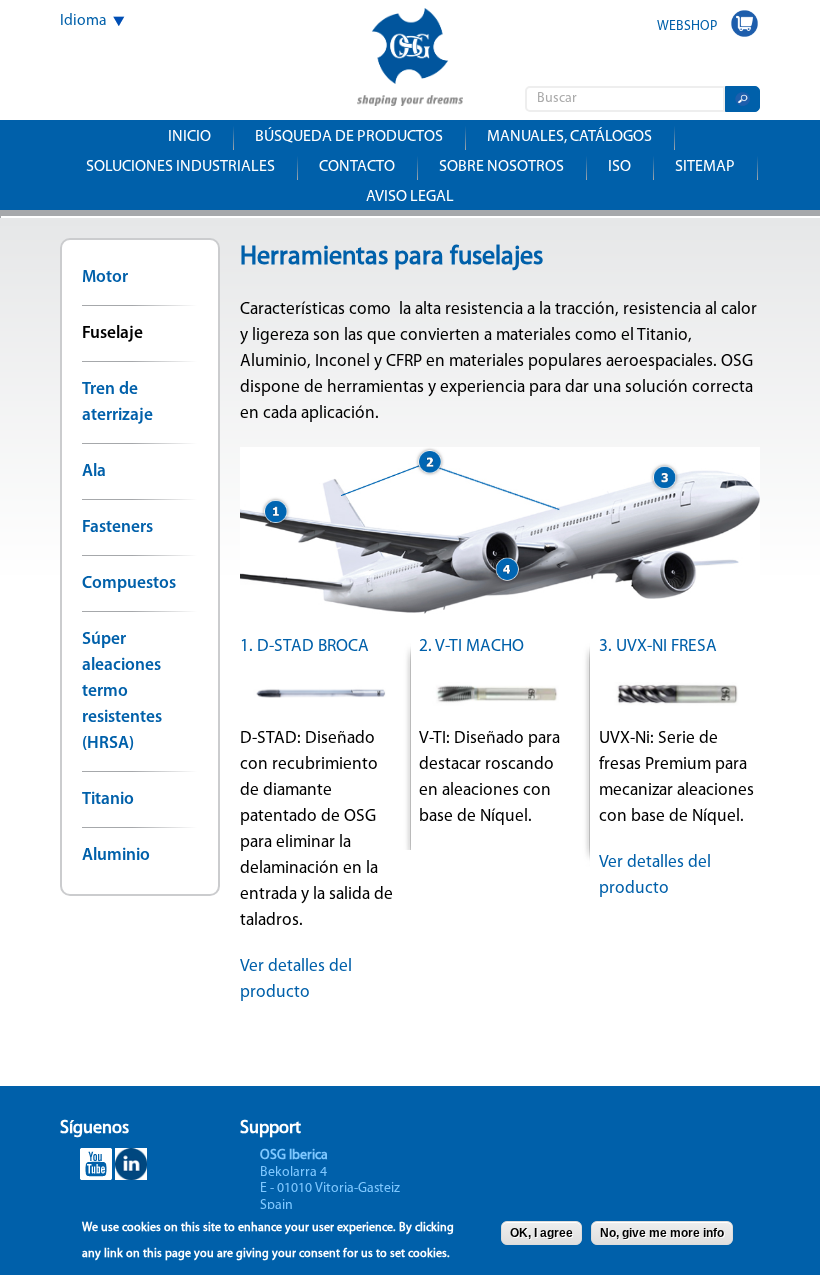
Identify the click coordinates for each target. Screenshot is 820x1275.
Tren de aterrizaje (117, 402)
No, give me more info (662, 1233)
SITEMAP (705, 167)
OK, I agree (541, 1233)
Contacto (357, 167)
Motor (105, 277)
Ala (94, 471)
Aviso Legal (410, 197)
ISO (619, 167)
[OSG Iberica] (410, 92)
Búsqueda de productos (349, 137)
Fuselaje (112, 333)
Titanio (108, 799)
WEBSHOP (687, 26)
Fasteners (117, 527)
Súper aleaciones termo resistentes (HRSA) (122, 691)
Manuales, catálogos (569, 137)
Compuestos (129, 583)
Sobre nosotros (501, 167)
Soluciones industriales (180, 167)
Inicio (189, 137)
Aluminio (116, 855)
